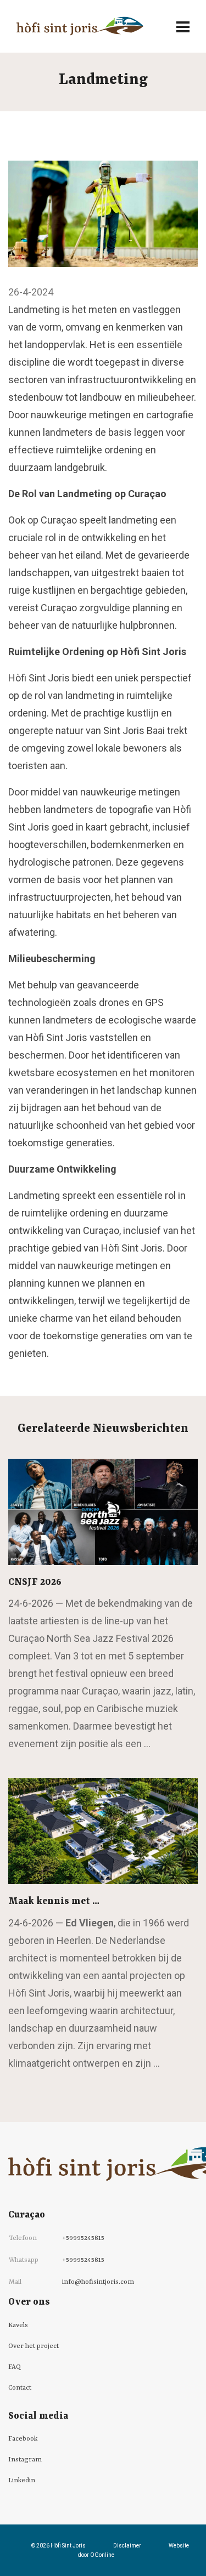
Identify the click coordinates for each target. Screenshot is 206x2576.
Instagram (25, 2460)
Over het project (34, 2346)
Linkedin (22, 2481)
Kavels (18, 2325)
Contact (20, 2388)
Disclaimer (127, 2546)
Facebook (23, 2439)
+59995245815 (83, 2238)
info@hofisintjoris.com (98, 2282)
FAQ (15, 2367)
